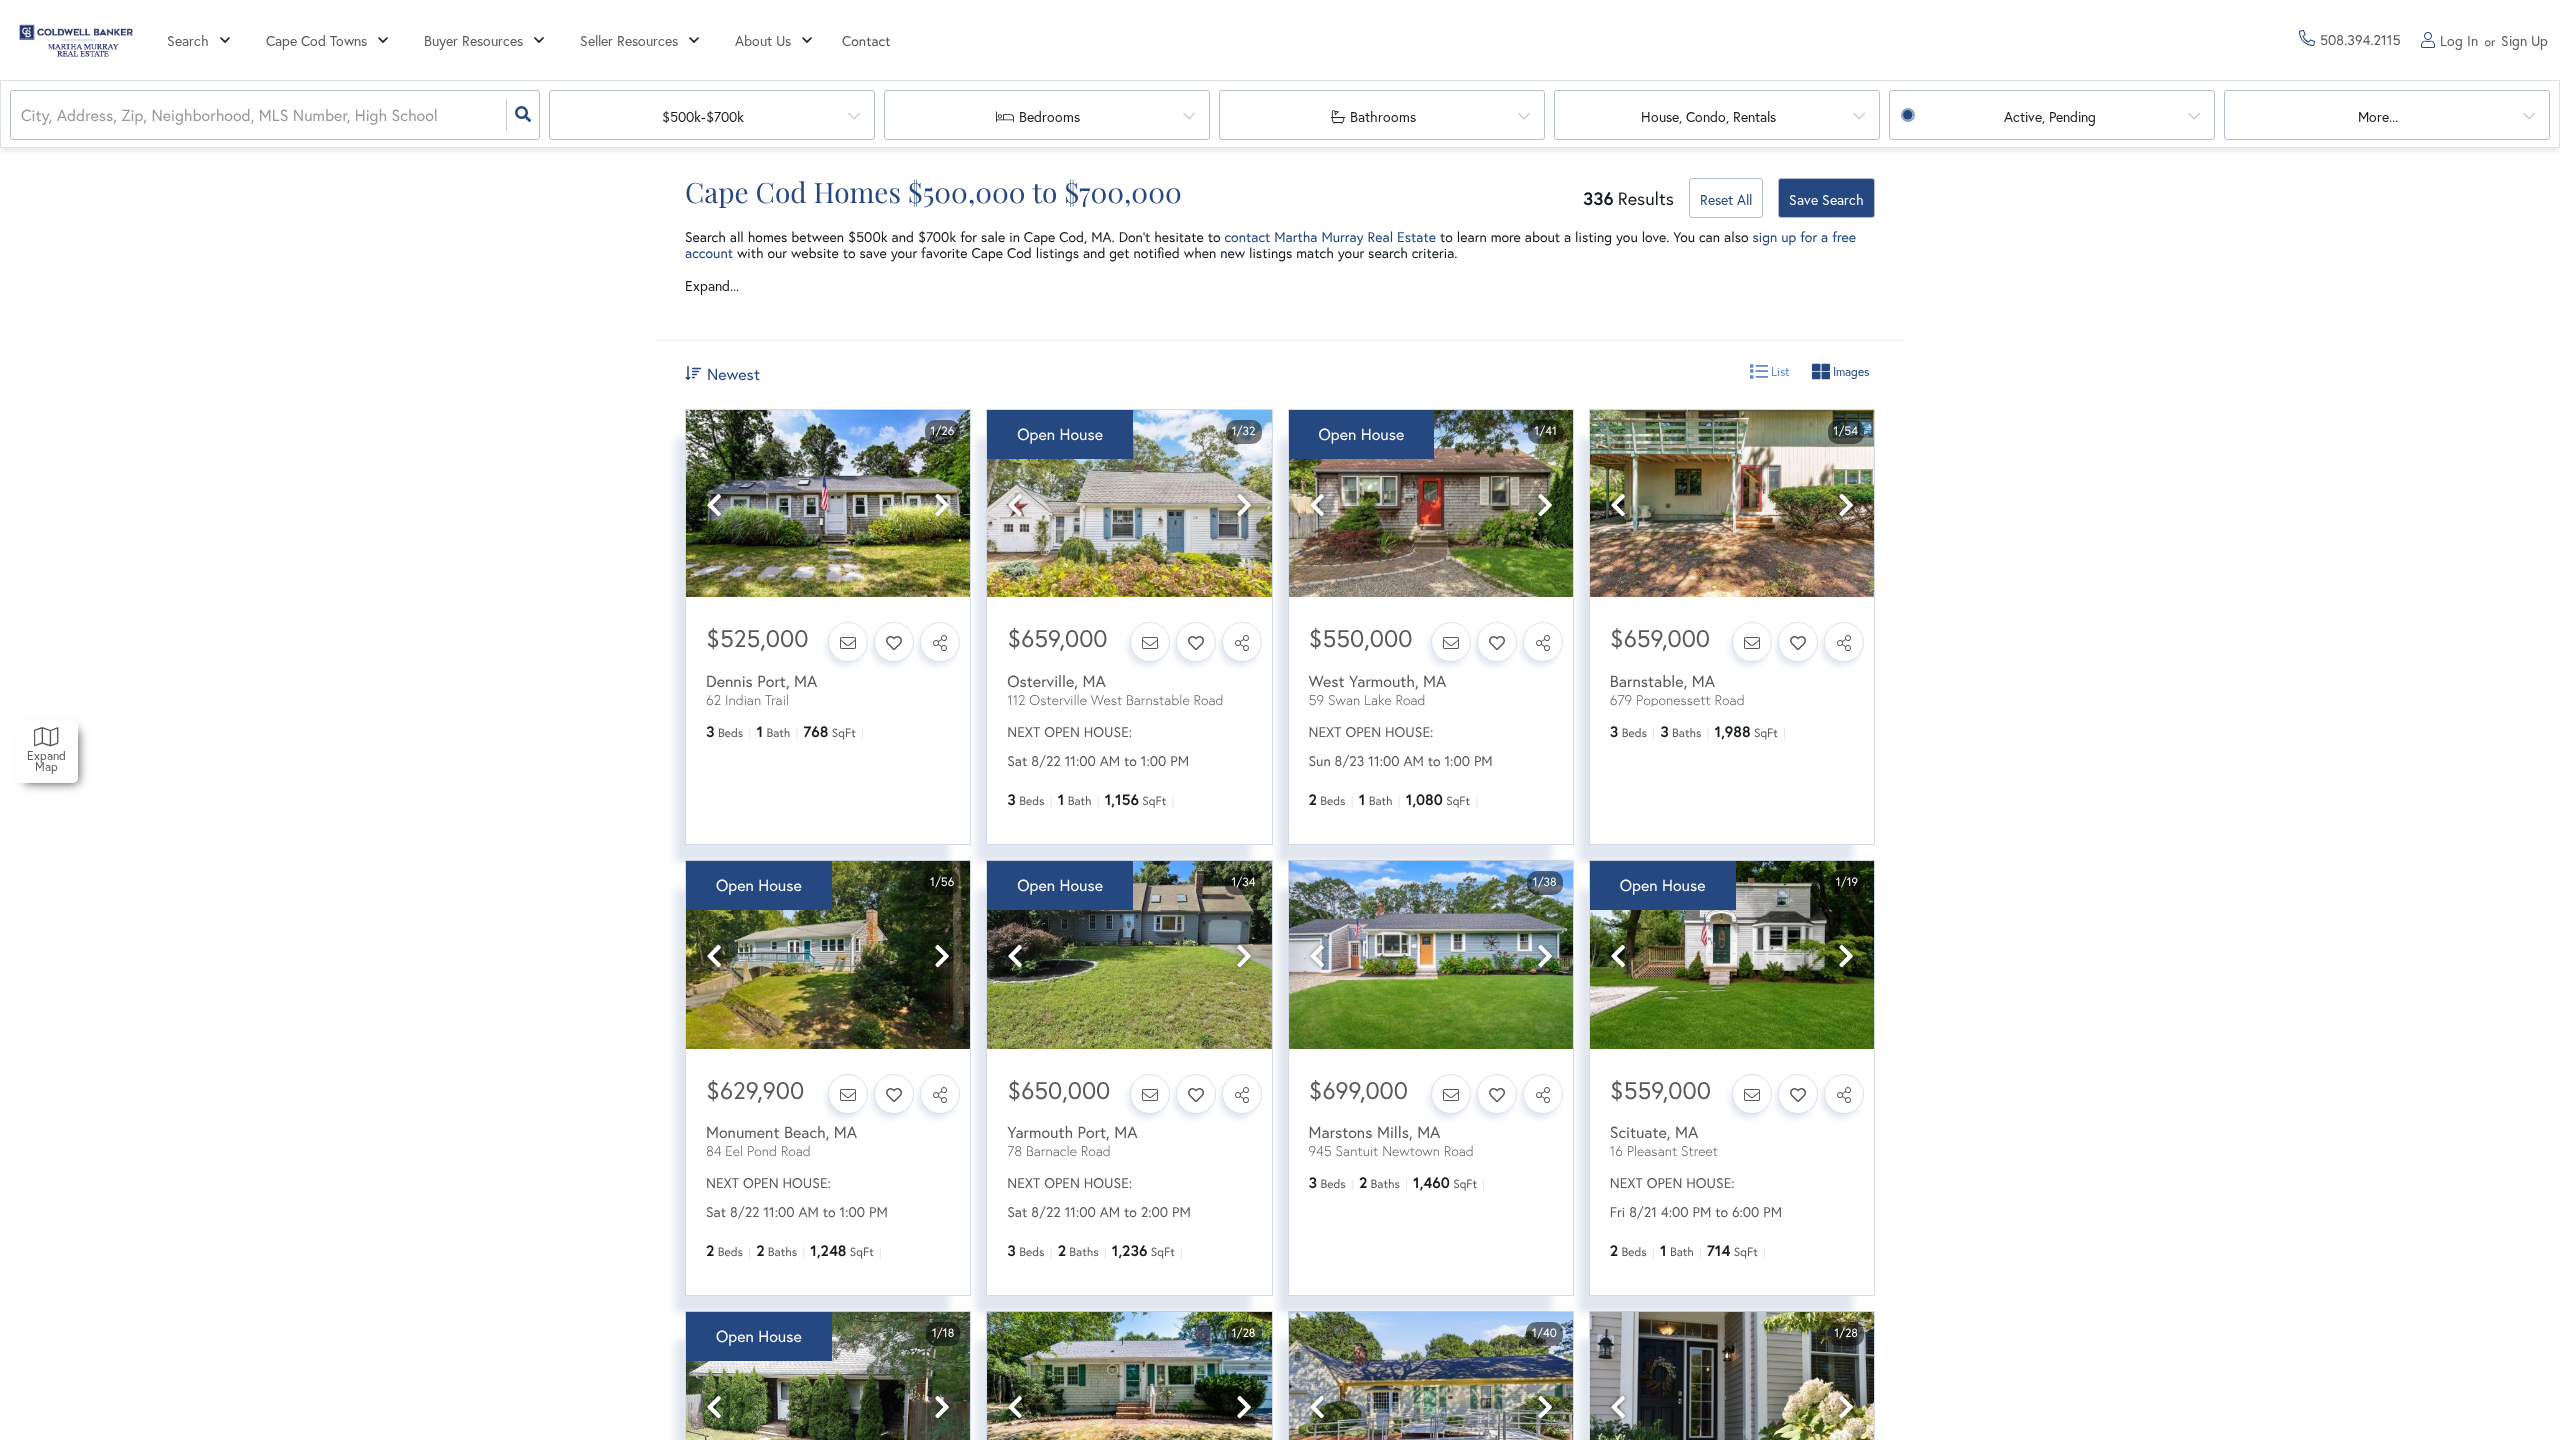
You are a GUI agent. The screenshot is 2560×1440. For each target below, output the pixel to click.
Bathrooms (1383, 116)
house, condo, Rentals (1708, 116)
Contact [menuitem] (866, 40)
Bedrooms (1049, 116)
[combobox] (23, 115)
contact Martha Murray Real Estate (1330, 236)
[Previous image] (714, 505)
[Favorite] (894, 642)
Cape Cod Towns (316, 40)
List (1779, 371)
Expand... (712, 286)
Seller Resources (629, 40)
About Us (763, 40)
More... (2378, 116)
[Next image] (942, 505)
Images (1849, 371)
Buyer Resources (473, 40)
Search (188, 40)
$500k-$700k (703, 116)
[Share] (940, 642)
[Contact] (848, 642)
